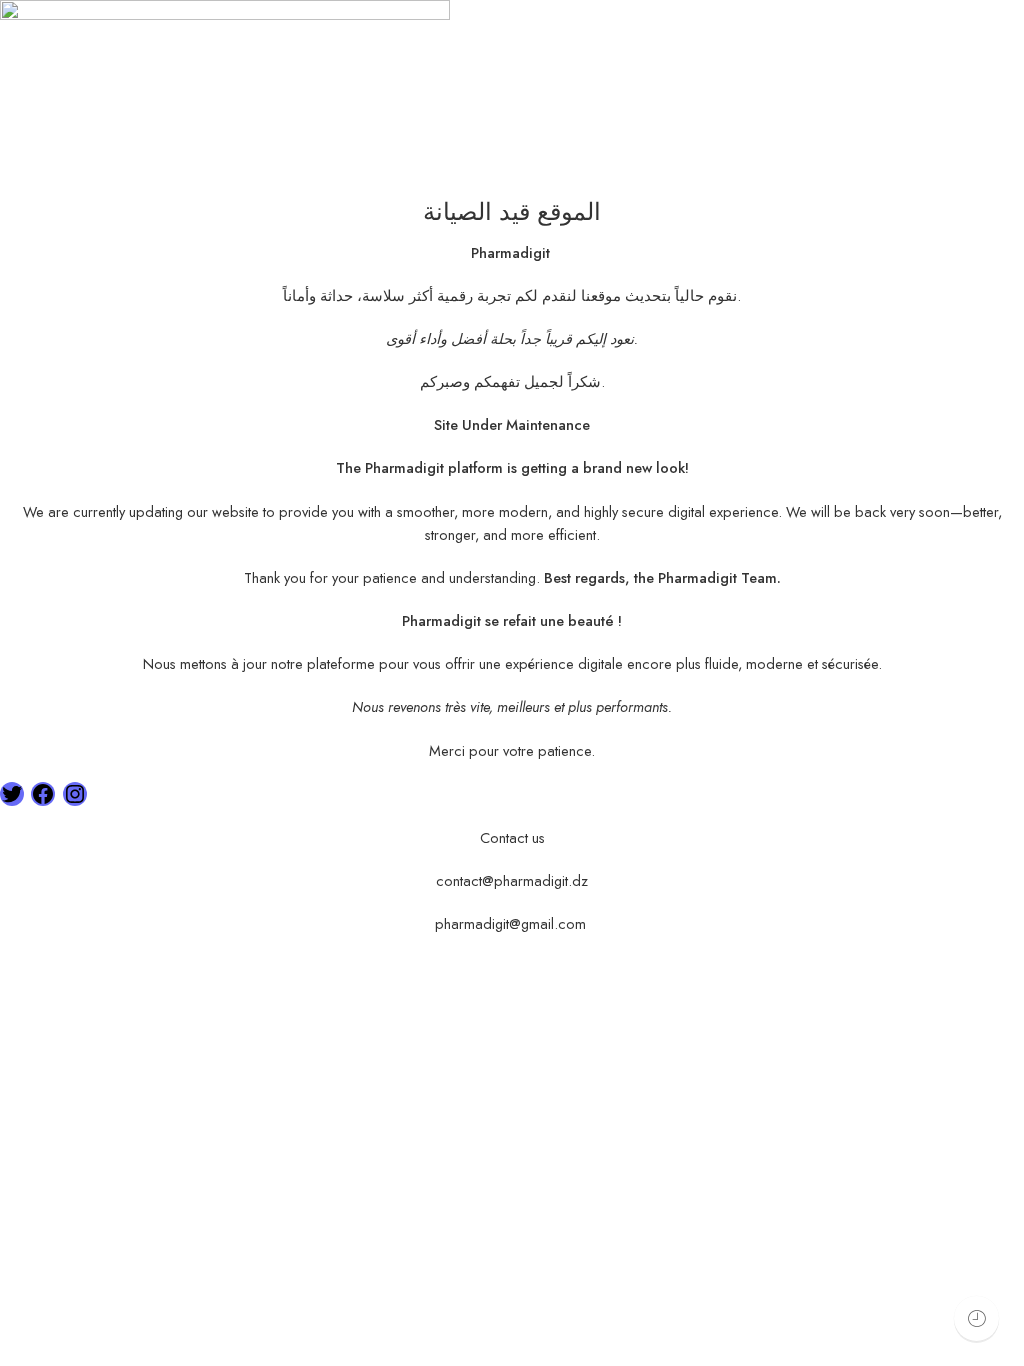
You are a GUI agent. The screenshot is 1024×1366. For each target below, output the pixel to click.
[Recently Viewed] (976, 1318)
